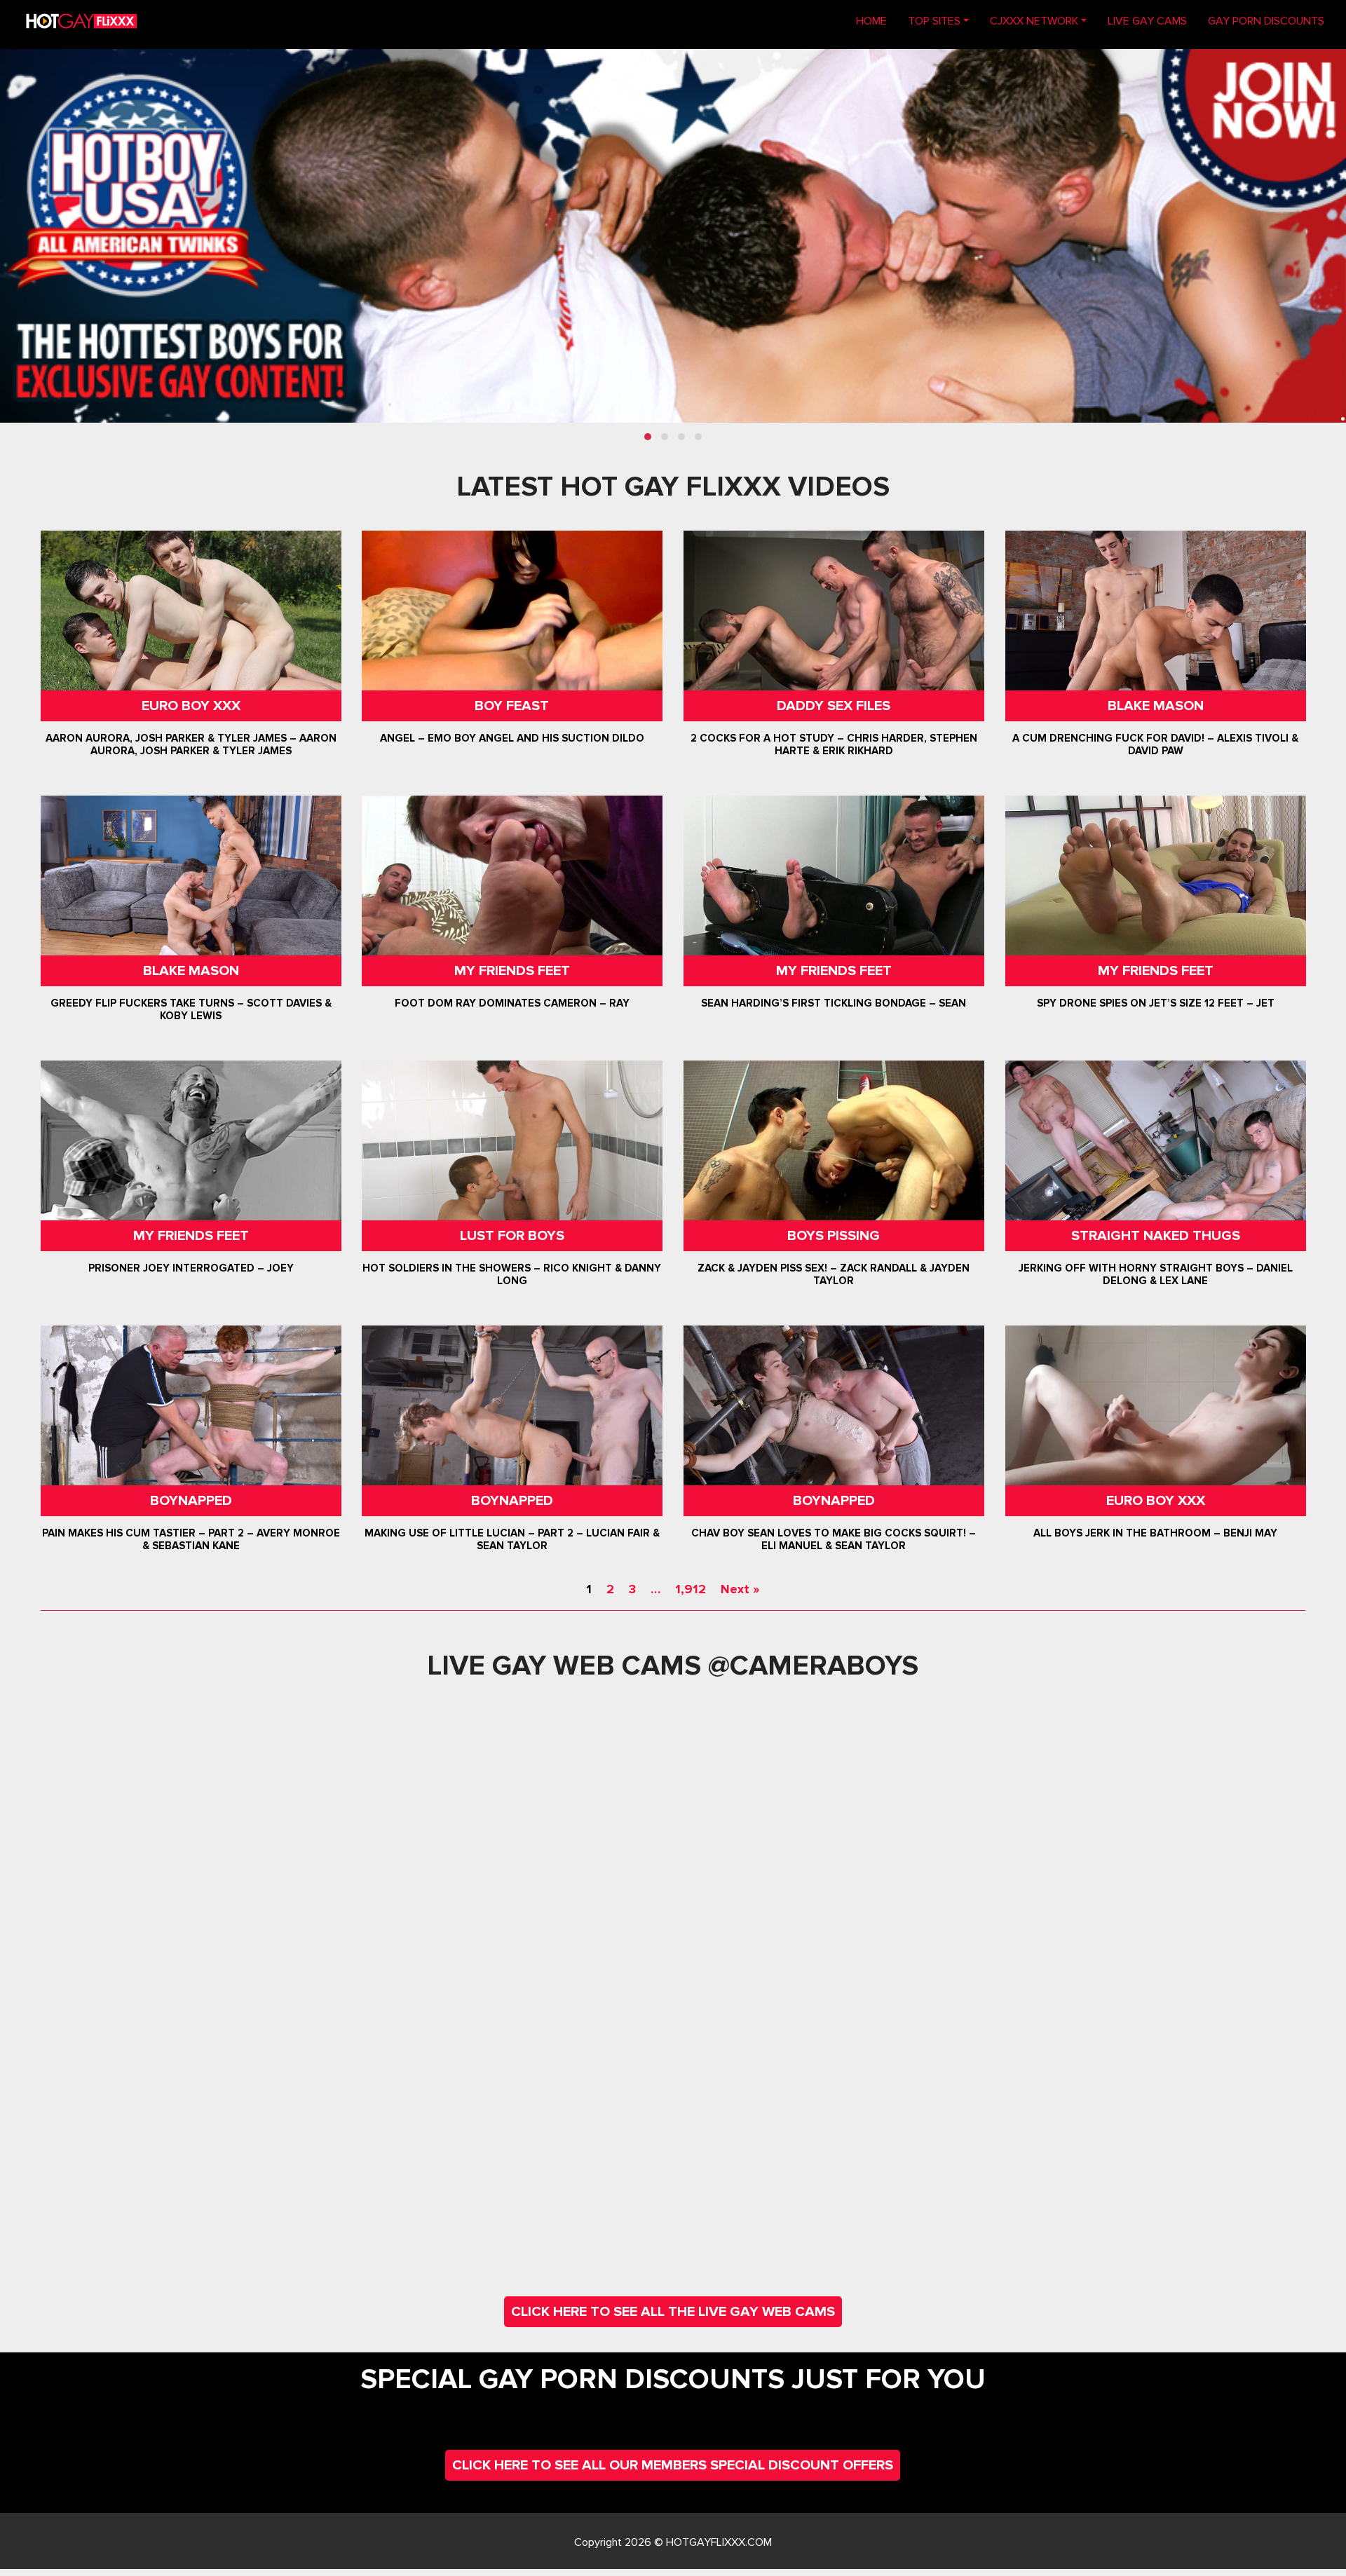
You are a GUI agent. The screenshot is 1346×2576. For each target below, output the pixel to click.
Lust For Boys (512, 1236)
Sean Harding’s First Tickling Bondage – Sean (834, 1003)
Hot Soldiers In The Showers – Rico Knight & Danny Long (512, 1274)
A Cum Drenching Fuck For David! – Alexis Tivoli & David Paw (1155, 744)
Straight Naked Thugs (1156, 1236)
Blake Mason (1156, 706)
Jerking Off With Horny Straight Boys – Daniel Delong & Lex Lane (1156, 1274)
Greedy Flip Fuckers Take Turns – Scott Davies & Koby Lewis (190, 1009)
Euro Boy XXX (190, 706)
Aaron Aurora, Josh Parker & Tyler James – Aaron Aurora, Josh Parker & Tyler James (190, 744)
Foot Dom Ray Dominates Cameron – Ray (512, 1003)
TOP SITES (934, 21)
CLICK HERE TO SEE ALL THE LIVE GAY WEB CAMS (673, 2312)
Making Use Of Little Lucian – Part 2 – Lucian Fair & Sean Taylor (512, 1539)
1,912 (691, 1589)
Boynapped (190, 1501)
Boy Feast (512, 706)
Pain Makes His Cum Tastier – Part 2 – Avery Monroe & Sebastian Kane (190, 1539)
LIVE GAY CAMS (1147, 21)
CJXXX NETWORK (1034, 21)
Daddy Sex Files (834, 706)
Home (877, 21)
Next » (740, 1589)
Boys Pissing (834, 1236)
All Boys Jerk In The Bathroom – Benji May (1155, 1533)
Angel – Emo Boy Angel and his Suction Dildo (512, 738)
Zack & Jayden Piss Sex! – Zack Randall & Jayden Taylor (834, 1274)
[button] (648, 437)
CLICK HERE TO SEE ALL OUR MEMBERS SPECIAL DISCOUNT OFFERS (673, 2465)
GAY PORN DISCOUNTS (1266, 21)
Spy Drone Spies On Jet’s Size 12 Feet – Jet (1156, 1003)
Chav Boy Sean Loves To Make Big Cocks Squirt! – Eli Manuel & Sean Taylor (834, 1539)
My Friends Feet (512, 971)
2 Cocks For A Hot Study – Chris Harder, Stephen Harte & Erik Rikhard (834, 744)
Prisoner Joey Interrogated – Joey (190, 1268)
